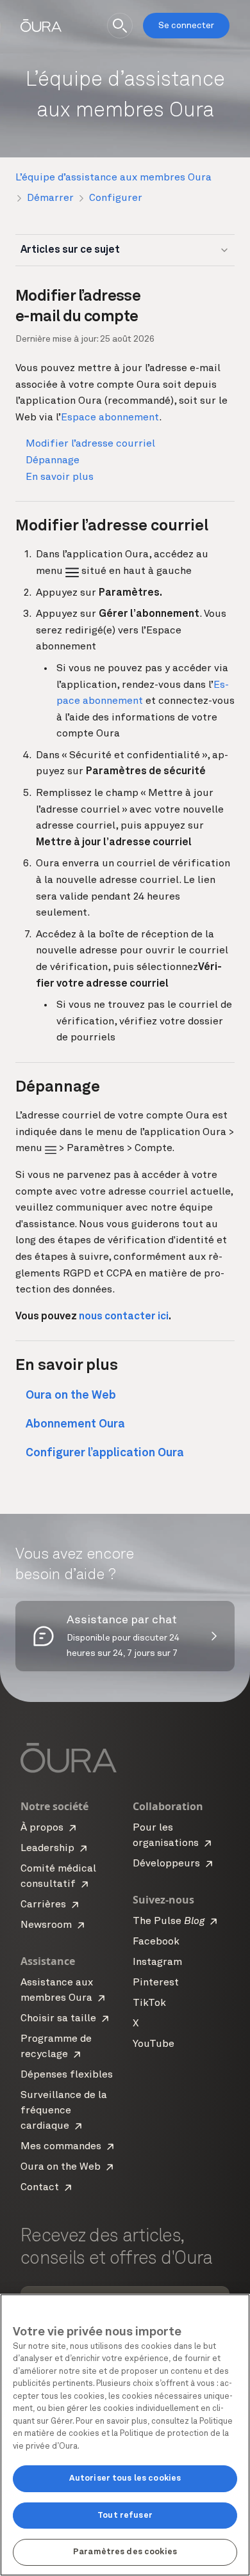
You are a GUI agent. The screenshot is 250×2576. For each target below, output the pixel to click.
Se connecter (186, 26)
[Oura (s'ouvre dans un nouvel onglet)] (41, 26)
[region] (125, 2435)
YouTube (154, 2044)
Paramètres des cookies (125, 2552)
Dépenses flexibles (67, 2075)
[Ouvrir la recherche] (120, 26)
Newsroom (46, 1925)
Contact (40, 2188)
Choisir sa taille (58, 2019)
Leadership (47, 1849)
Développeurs (166, 1864)
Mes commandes (61, 2147)
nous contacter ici (124, 1317)
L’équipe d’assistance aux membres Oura (113, 178)
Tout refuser (125, 2516)
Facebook (156, 1942)
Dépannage (53, 461)
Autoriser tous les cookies (125, 2478)
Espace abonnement (110, 418)
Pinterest (156, 1983)
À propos (42, 1828)
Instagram (157, 1962)
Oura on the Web (61, 2167)
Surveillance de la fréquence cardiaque (64, 2111)
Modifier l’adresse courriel (90, 444)
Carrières (43, 1905)
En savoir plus (60, 477)
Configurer (116, 198)
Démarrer (50, 198)
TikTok (149, 2003)
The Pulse (169, 1921)
